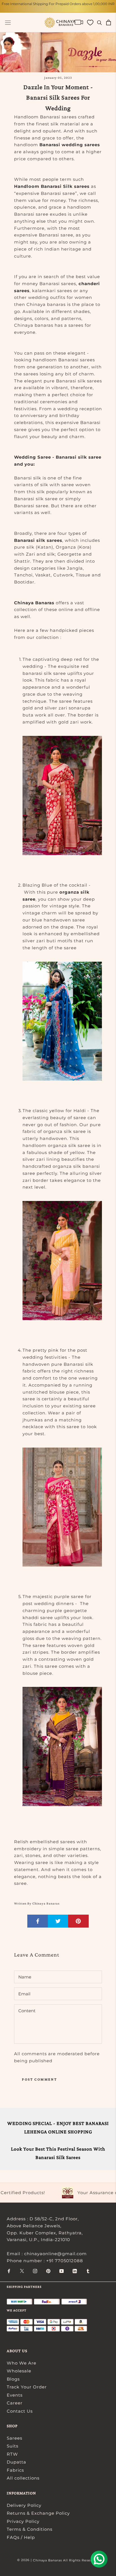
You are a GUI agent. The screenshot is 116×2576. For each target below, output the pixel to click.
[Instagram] (35, 2271)
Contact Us (20, 2411)
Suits (13, 2446)
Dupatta (16, 2462)
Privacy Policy (23, 2521)
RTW (12, 2454)
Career (15, 2403)
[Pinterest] (48, 2271)
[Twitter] (22, 2271)
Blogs (13, 2379)
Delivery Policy (24, 2505)
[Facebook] (9, 2271)
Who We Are (22, 2363)
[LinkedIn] (75, 2271)
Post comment (39, 2079)
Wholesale (19, 2371)
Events (15, 2395)
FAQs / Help (21, 2537)
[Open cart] (109, 22)
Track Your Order (27, 2387)
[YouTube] (62, 2271)
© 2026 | (25, 2560)
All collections (23, 2478)
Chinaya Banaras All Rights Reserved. (66, 2560)
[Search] (100, 22)
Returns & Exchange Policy (38, 2513)
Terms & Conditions (30, 2529)
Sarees (14, 2438)
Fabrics (15, 2470)
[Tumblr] (88, 2271)
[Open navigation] (8, 23)
